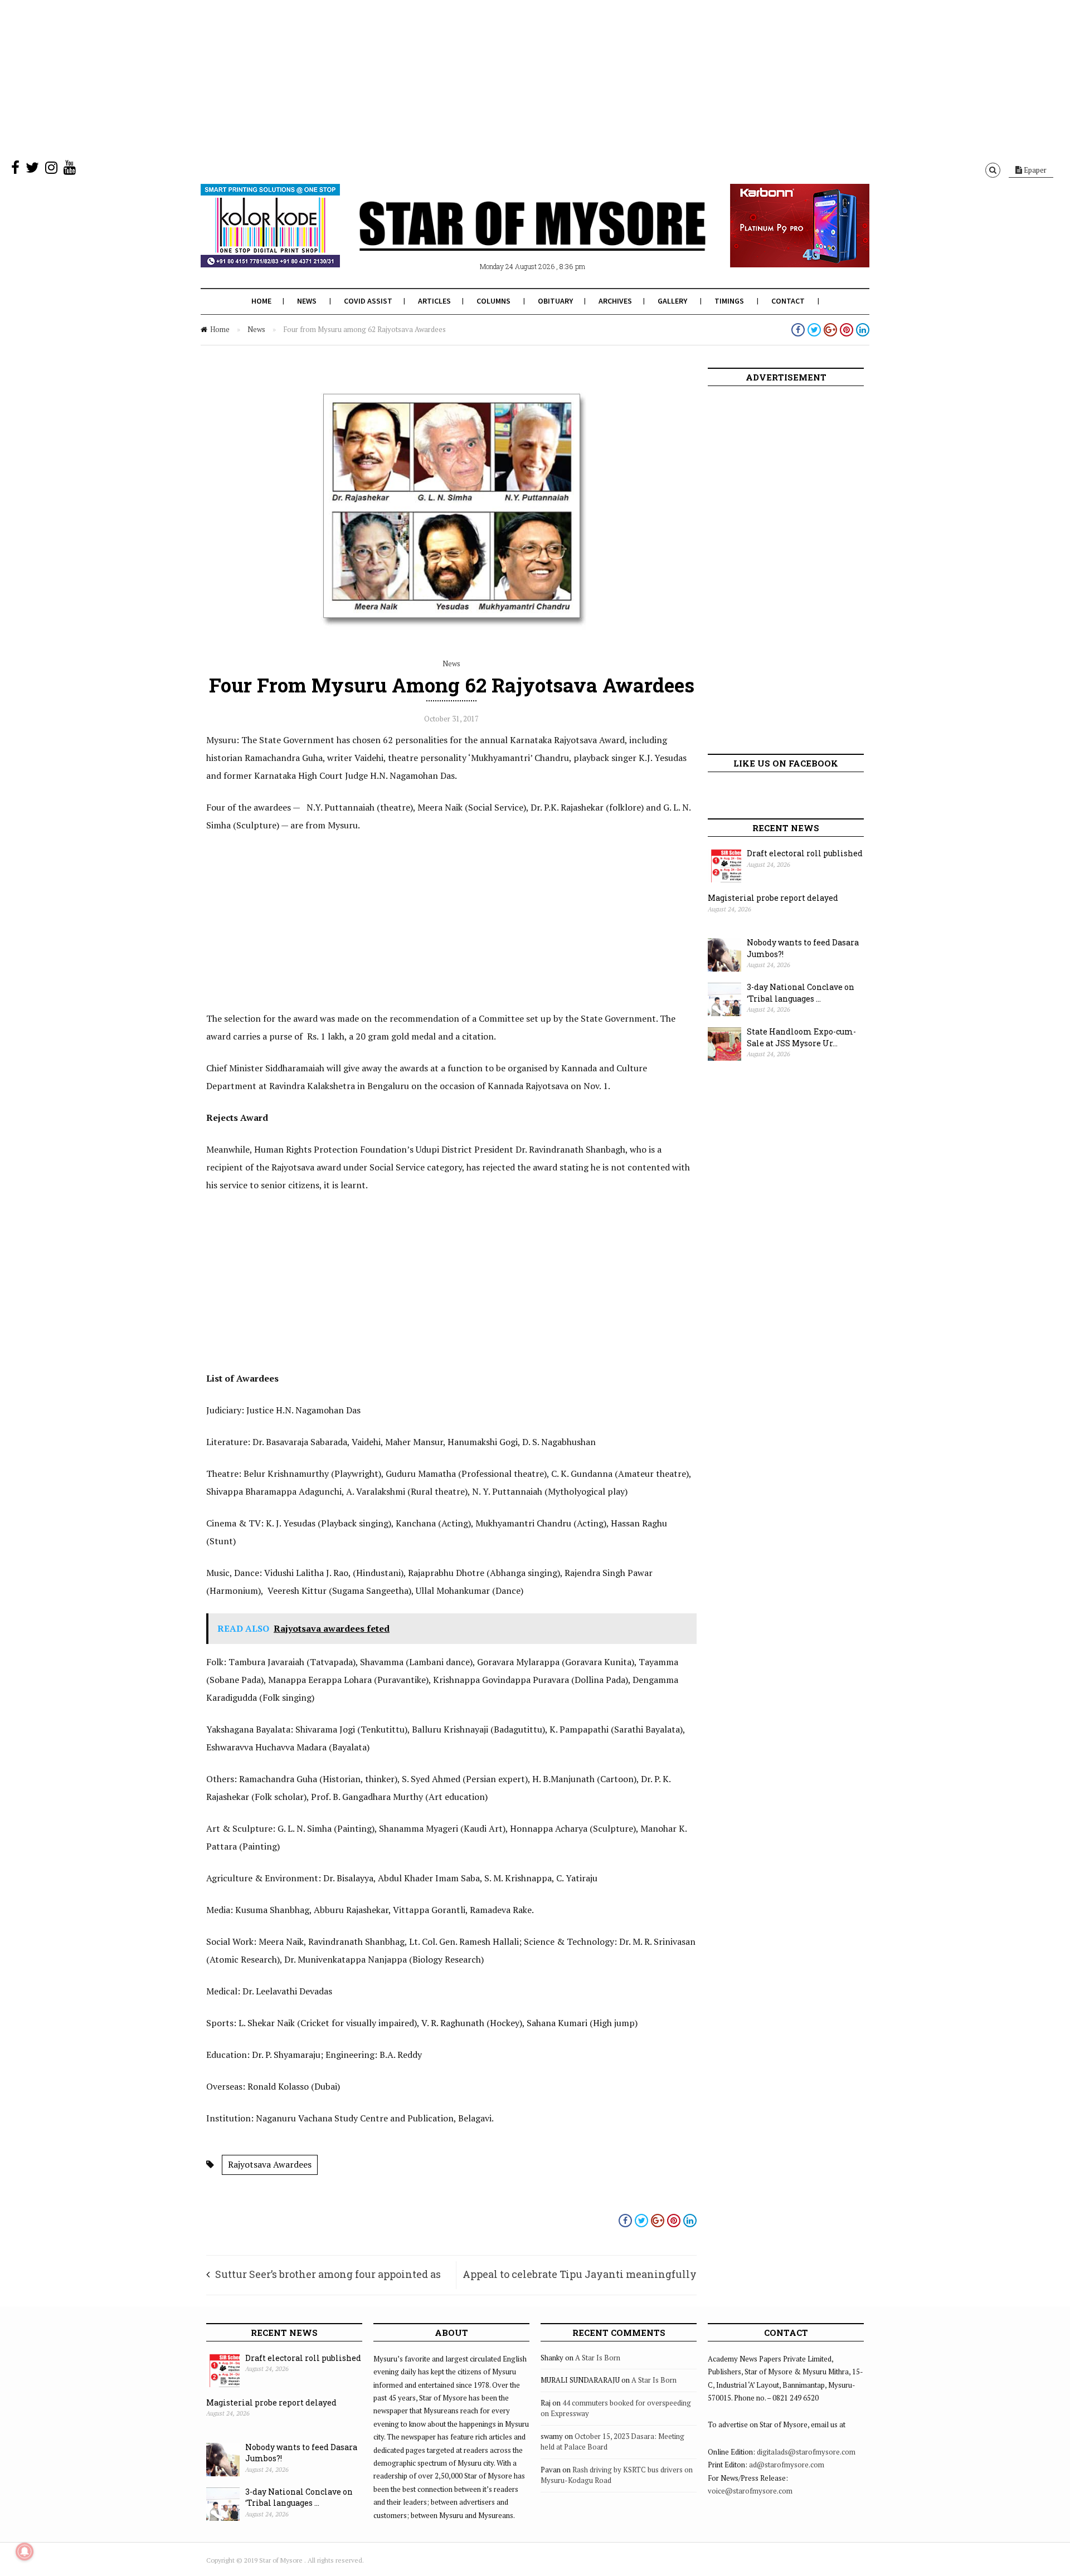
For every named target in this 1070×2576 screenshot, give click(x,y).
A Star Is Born (598, 2358)
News (307, 301)
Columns (493, 301)
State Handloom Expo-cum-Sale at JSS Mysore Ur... (801, 1037)
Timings (729, 301)
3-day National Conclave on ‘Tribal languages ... (801, 993)
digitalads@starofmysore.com (806, 2452)
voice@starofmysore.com (750, 2491)
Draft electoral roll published (805, 853)
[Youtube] (70, 170)
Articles (434, 301)
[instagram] (51, 170)
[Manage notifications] (25, 2551)
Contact (788, 301)
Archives (615, 301)
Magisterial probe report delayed (773, 898)
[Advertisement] (334, 78)
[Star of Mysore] (507, 239)
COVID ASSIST (368, 301)
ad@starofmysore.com (787, 2465)
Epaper (1034, 170)
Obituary (555, 301)
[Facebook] (15, 170)
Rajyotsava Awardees (270, 2164)
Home (261, 301)
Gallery (672, 301)
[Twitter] (32, 170)
